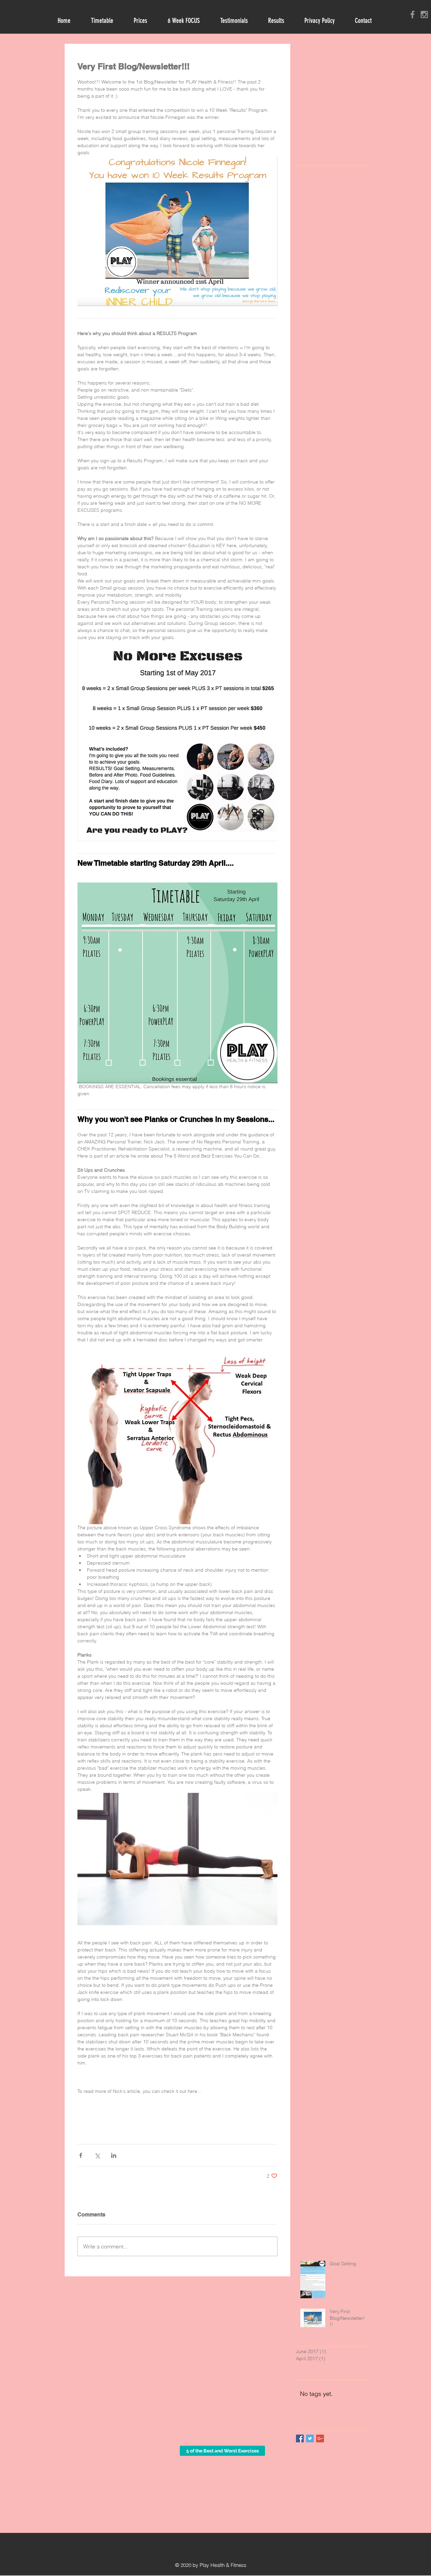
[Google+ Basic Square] (320, 2438)
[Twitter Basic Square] (310, 2438)
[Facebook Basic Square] (300, 2438)
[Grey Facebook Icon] (412, 14)
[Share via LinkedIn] (114, 2155)
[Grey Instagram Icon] (424, 14)
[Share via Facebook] (81, 2155)
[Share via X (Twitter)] (97, 2155)
